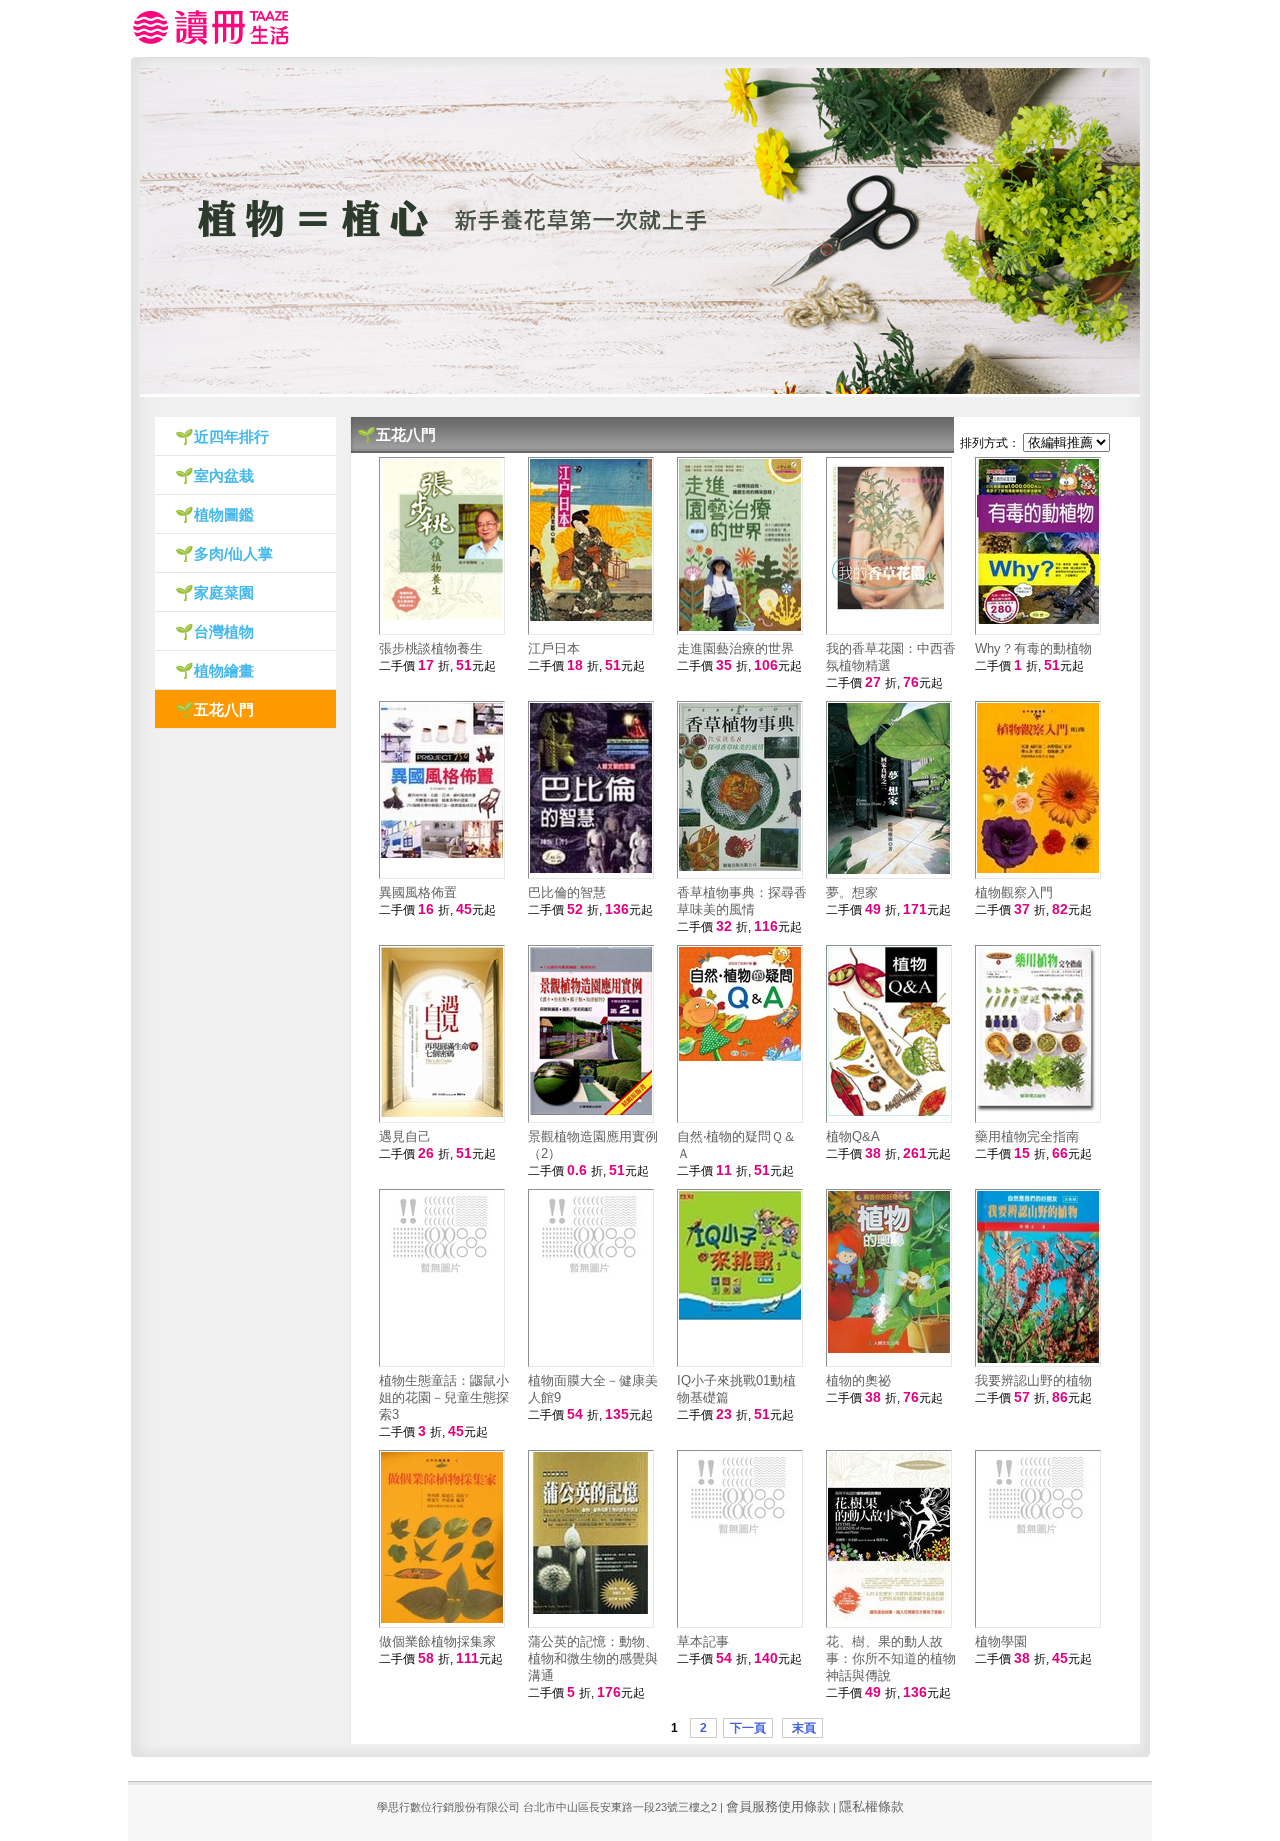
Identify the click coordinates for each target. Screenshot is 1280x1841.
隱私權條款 (871, 1806)
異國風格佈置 (418, 892)
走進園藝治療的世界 (735, 648)
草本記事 (703, 1641)
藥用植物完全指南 (1027, 1136)
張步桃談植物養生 (431, 648)
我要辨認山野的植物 (1033, 1380)
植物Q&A (853, 1136)
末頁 (802, 1728)
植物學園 (1001, 1641)
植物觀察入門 (1014, 892)
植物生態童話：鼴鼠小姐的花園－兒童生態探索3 (444, 1397)
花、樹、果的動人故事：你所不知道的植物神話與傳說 (891, 1658)
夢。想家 (852, 892)
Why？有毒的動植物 (1033, 648)
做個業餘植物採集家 (437, 1641)
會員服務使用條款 (778, 1806)
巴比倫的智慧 (567, 892)
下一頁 (748, 1728)
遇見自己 (405, 1136)
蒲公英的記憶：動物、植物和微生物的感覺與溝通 (593, 1658)
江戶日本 (554, 648)
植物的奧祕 (858, 1380)
